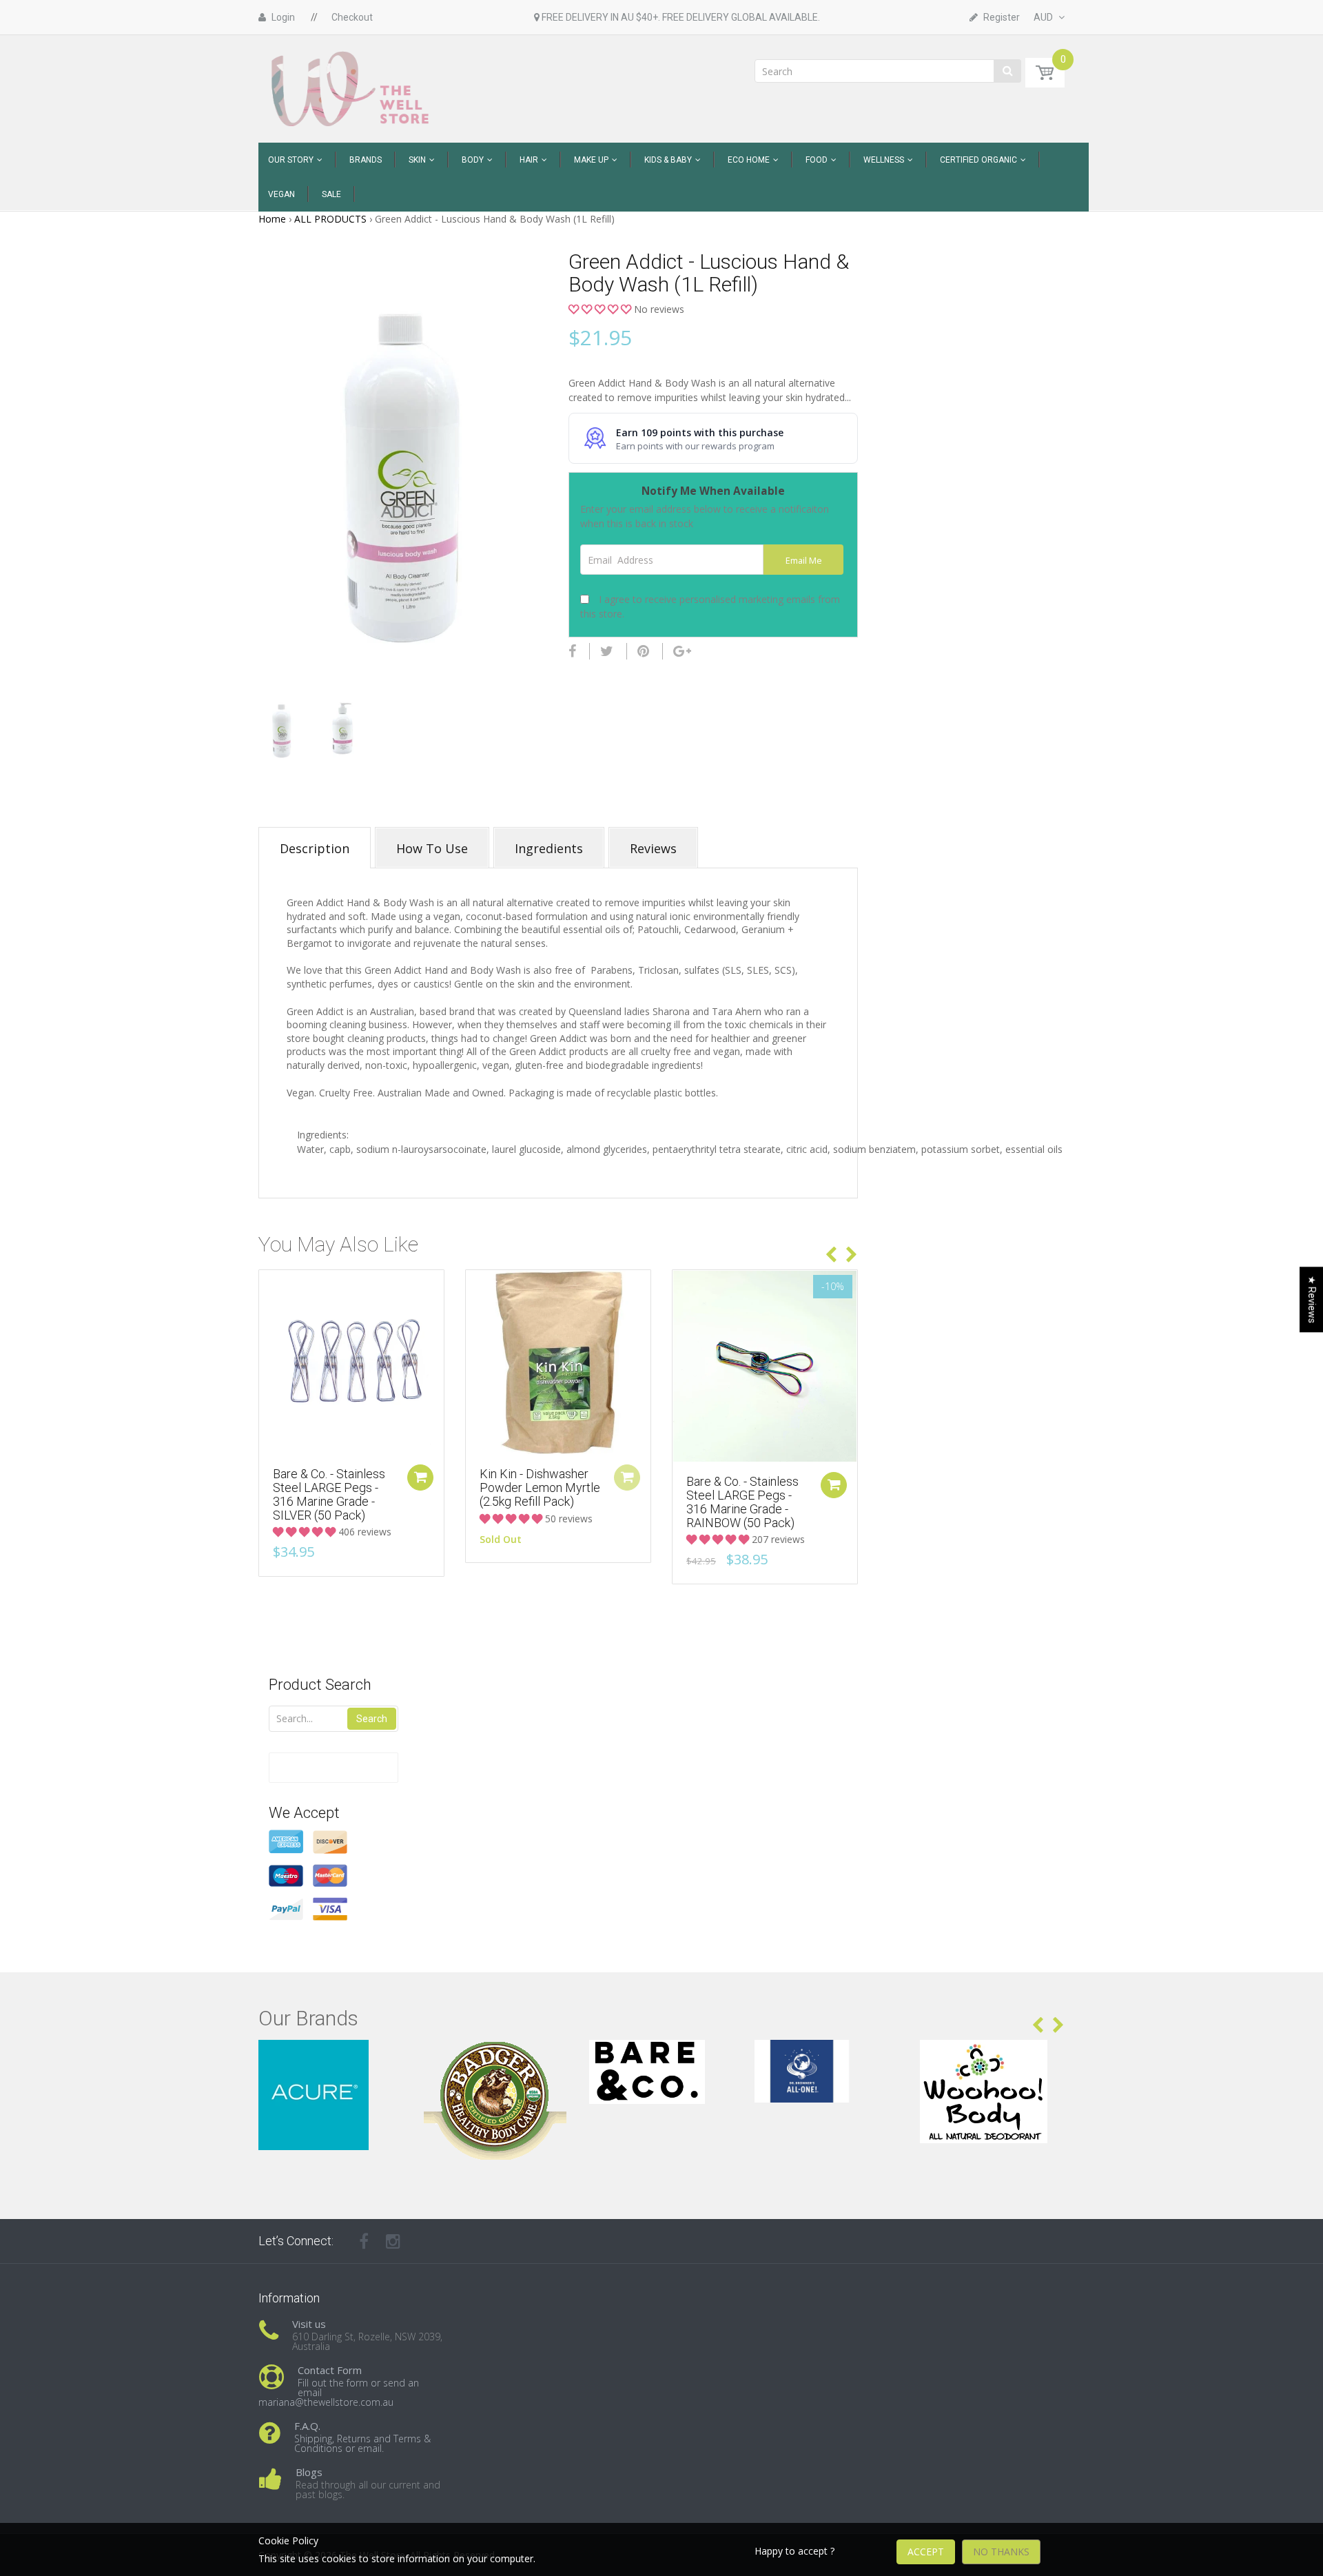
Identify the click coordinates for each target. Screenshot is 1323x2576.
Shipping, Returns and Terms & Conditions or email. (362, 2443)
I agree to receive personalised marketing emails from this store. (710, 606)
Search (372, 1719)
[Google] (682, 651)
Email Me (804, 561)
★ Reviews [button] (1312, 1299)
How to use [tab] (432, 848)
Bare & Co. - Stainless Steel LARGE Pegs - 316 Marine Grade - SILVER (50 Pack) (329, 1494)
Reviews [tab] (653, 848)
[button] (601, 309)
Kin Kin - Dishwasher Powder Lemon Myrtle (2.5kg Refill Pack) (540, 1488)
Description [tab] (315, 848)
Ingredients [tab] (549, 848)
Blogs (309, 2472)
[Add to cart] (420, 1478)
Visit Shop (331, 2057)
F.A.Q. (307, 2426)
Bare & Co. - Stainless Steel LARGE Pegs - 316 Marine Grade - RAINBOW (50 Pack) (742, 1502)
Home (272, 219)
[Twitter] (607, 651)
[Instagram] (393, 2241)
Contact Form (330, 2370)
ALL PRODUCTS (330, 219)
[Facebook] (572, 651)
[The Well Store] (352, 88)
